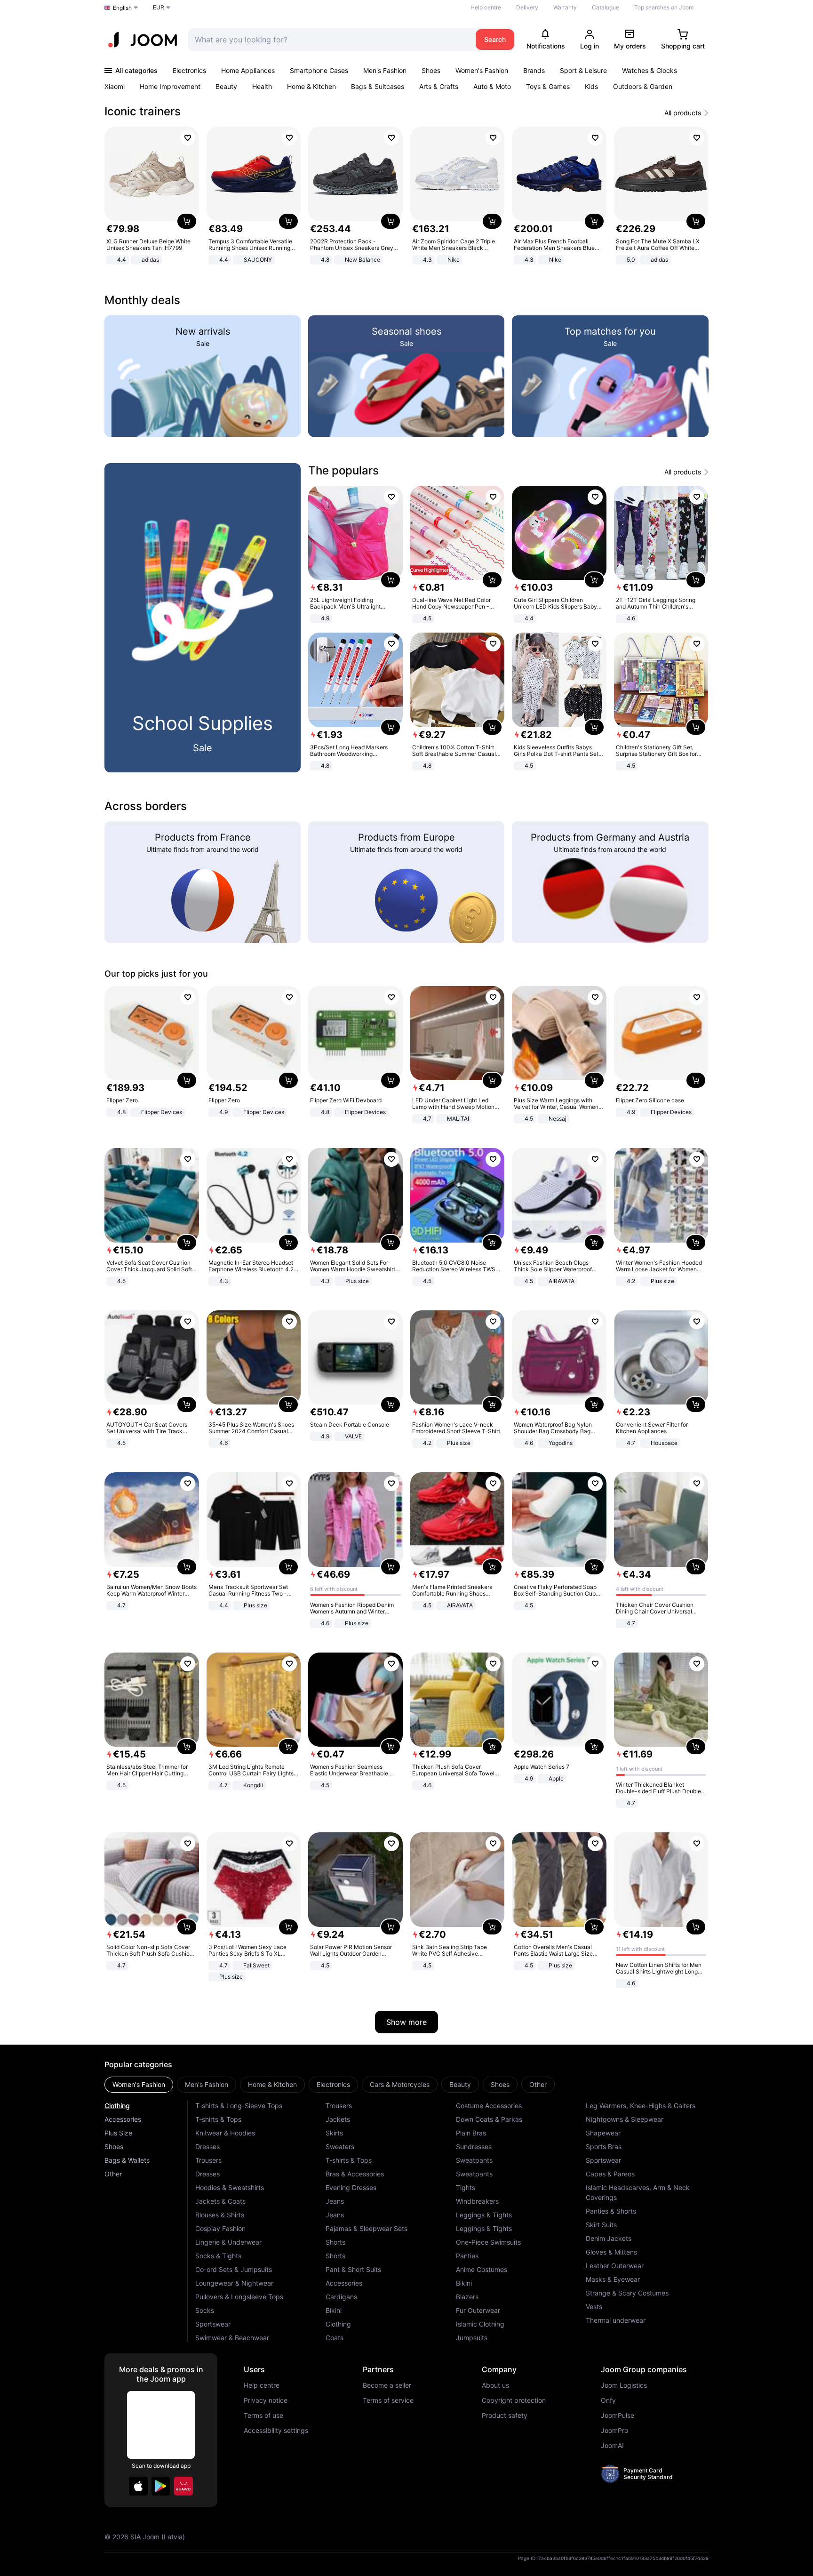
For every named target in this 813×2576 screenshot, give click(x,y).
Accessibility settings (276, 2431)
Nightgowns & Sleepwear (625, 2119)
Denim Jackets (609, 2238)
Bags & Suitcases (378, 86)
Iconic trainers (143, 111)
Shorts (335, 2242)
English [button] (122, 8)
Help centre (486, 7)
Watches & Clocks (650, 70)
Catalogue (606, 7)
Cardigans (341, 2297)
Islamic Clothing (480, 2324)
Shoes (431, 70)
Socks (205, 2310)
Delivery (527, 7)
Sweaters (340, 2147)
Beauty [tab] (460, 2084)
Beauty (226, 86)
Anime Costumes (482, 2269)
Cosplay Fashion (220, 2228)
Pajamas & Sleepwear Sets (367, 2228)
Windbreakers (477, 2201)
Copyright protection (514, 2400)
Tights (466, 2187)
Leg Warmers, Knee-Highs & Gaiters (641, 2106)
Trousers (208, 2160)
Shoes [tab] (500, 2084)
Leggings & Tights (484, 2215)
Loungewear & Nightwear (234, 2283)
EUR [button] (159, 7)
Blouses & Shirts (220, 2215)
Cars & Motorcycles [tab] (400, 2084)
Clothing (117, 2106)
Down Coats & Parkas (489, 2119)
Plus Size (118, 2133)
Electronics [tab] (333, 2084)
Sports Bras (604, 2147)
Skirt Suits (601, 2225)
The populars (343, 470)
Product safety (505, 2416)
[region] (406, 197)
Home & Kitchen (311, 86)
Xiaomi (115, 86)
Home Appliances (248, 70)
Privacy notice (266, 2400)
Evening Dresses (351, 2187)
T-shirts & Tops (218, 2119)
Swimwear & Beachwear (232, 2338)
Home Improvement (170, 86)
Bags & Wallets (127, 2160)
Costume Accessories (489, 2106)
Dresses (207, 2147)
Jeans (335, 2201)
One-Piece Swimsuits (488, 2242)
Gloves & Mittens (611, 2252)
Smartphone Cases (319, 70)
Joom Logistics (624, 2385)
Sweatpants (474, 2160)
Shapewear (603, 2133)
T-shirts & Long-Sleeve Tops (239, 2106)
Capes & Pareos (610, 2174)
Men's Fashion (385, 70)
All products (683, 113)
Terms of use (263, 2416)
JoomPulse (618, 2416)
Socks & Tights (218, 2256)
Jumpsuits (472, 2338)
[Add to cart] (187, 221)
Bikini (334, 2310)
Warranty (565, 7)
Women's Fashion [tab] (139, 2084)
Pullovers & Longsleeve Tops (239, 2297)
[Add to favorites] (188, 138)
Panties (467, 2256)
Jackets (338, 2119)
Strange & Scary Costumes (627, 2293)
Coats (335, 2338)
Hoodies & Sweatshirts (230, 2187)
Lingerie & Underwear (228, 2242)
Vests (594, 2307)
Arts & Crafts (439, 86)
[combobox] (330, 40)
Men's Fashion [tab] (207, 2084)
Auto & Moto (492, 86)
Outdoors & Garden (643, 86)
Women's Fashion (482, 70)
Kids (591, 86)
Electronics (189, 70)
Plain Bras (471, 2133)
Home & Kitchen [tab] (272, 2084)
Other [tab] (538, 2084)
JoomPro (614, 2431)
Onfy (608, 2400)
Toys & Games (548, 86)
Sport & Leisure (583, 70)
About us (495, 2385)
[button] (138, 2486)
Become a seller (387, 2385)
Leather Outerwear (615, 2266)
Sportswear (213, 2324)
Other (113, 2174)
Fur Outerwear (478, 2310)
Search (495, 39)
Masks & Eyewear (613, 2279)
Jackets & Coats (220, 2201)
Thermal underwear (616, 2320)
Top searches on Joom (664, 7)
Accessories (123, 2119)
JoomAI (612, 2446)
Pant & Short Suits (353, 2269)
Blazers (467, 2297)
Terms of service (388, 2400)
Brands (534, 70)
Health (262, 86)
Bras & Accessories (355, 2174)
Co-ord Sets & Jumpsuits (234, 2269)
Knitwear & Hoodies (225, 2133)
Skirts (334, 2133)
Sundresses (474, 2147)
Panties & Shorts (611, 2211)
